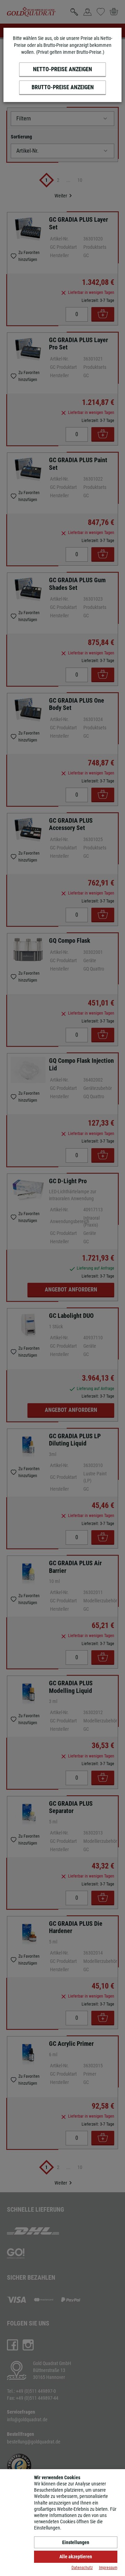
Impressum (108, 2568)
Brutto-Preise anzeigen (63, 87)
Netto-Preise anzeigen (62, 69)
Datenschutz (82, 2568)
